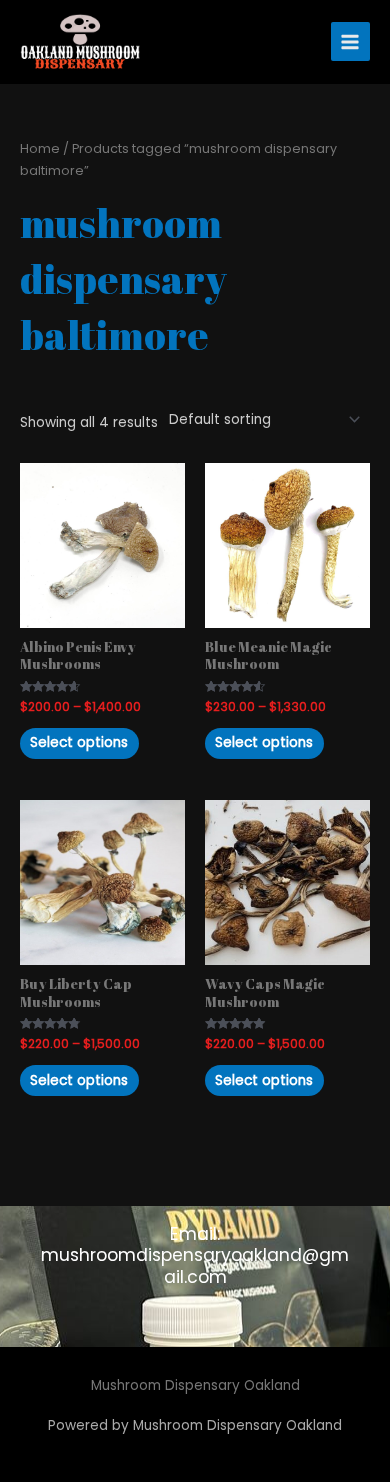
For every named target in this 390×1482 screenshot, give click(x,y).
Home (40, 148)
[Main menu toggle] (350, 41)
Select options (79, 742)
